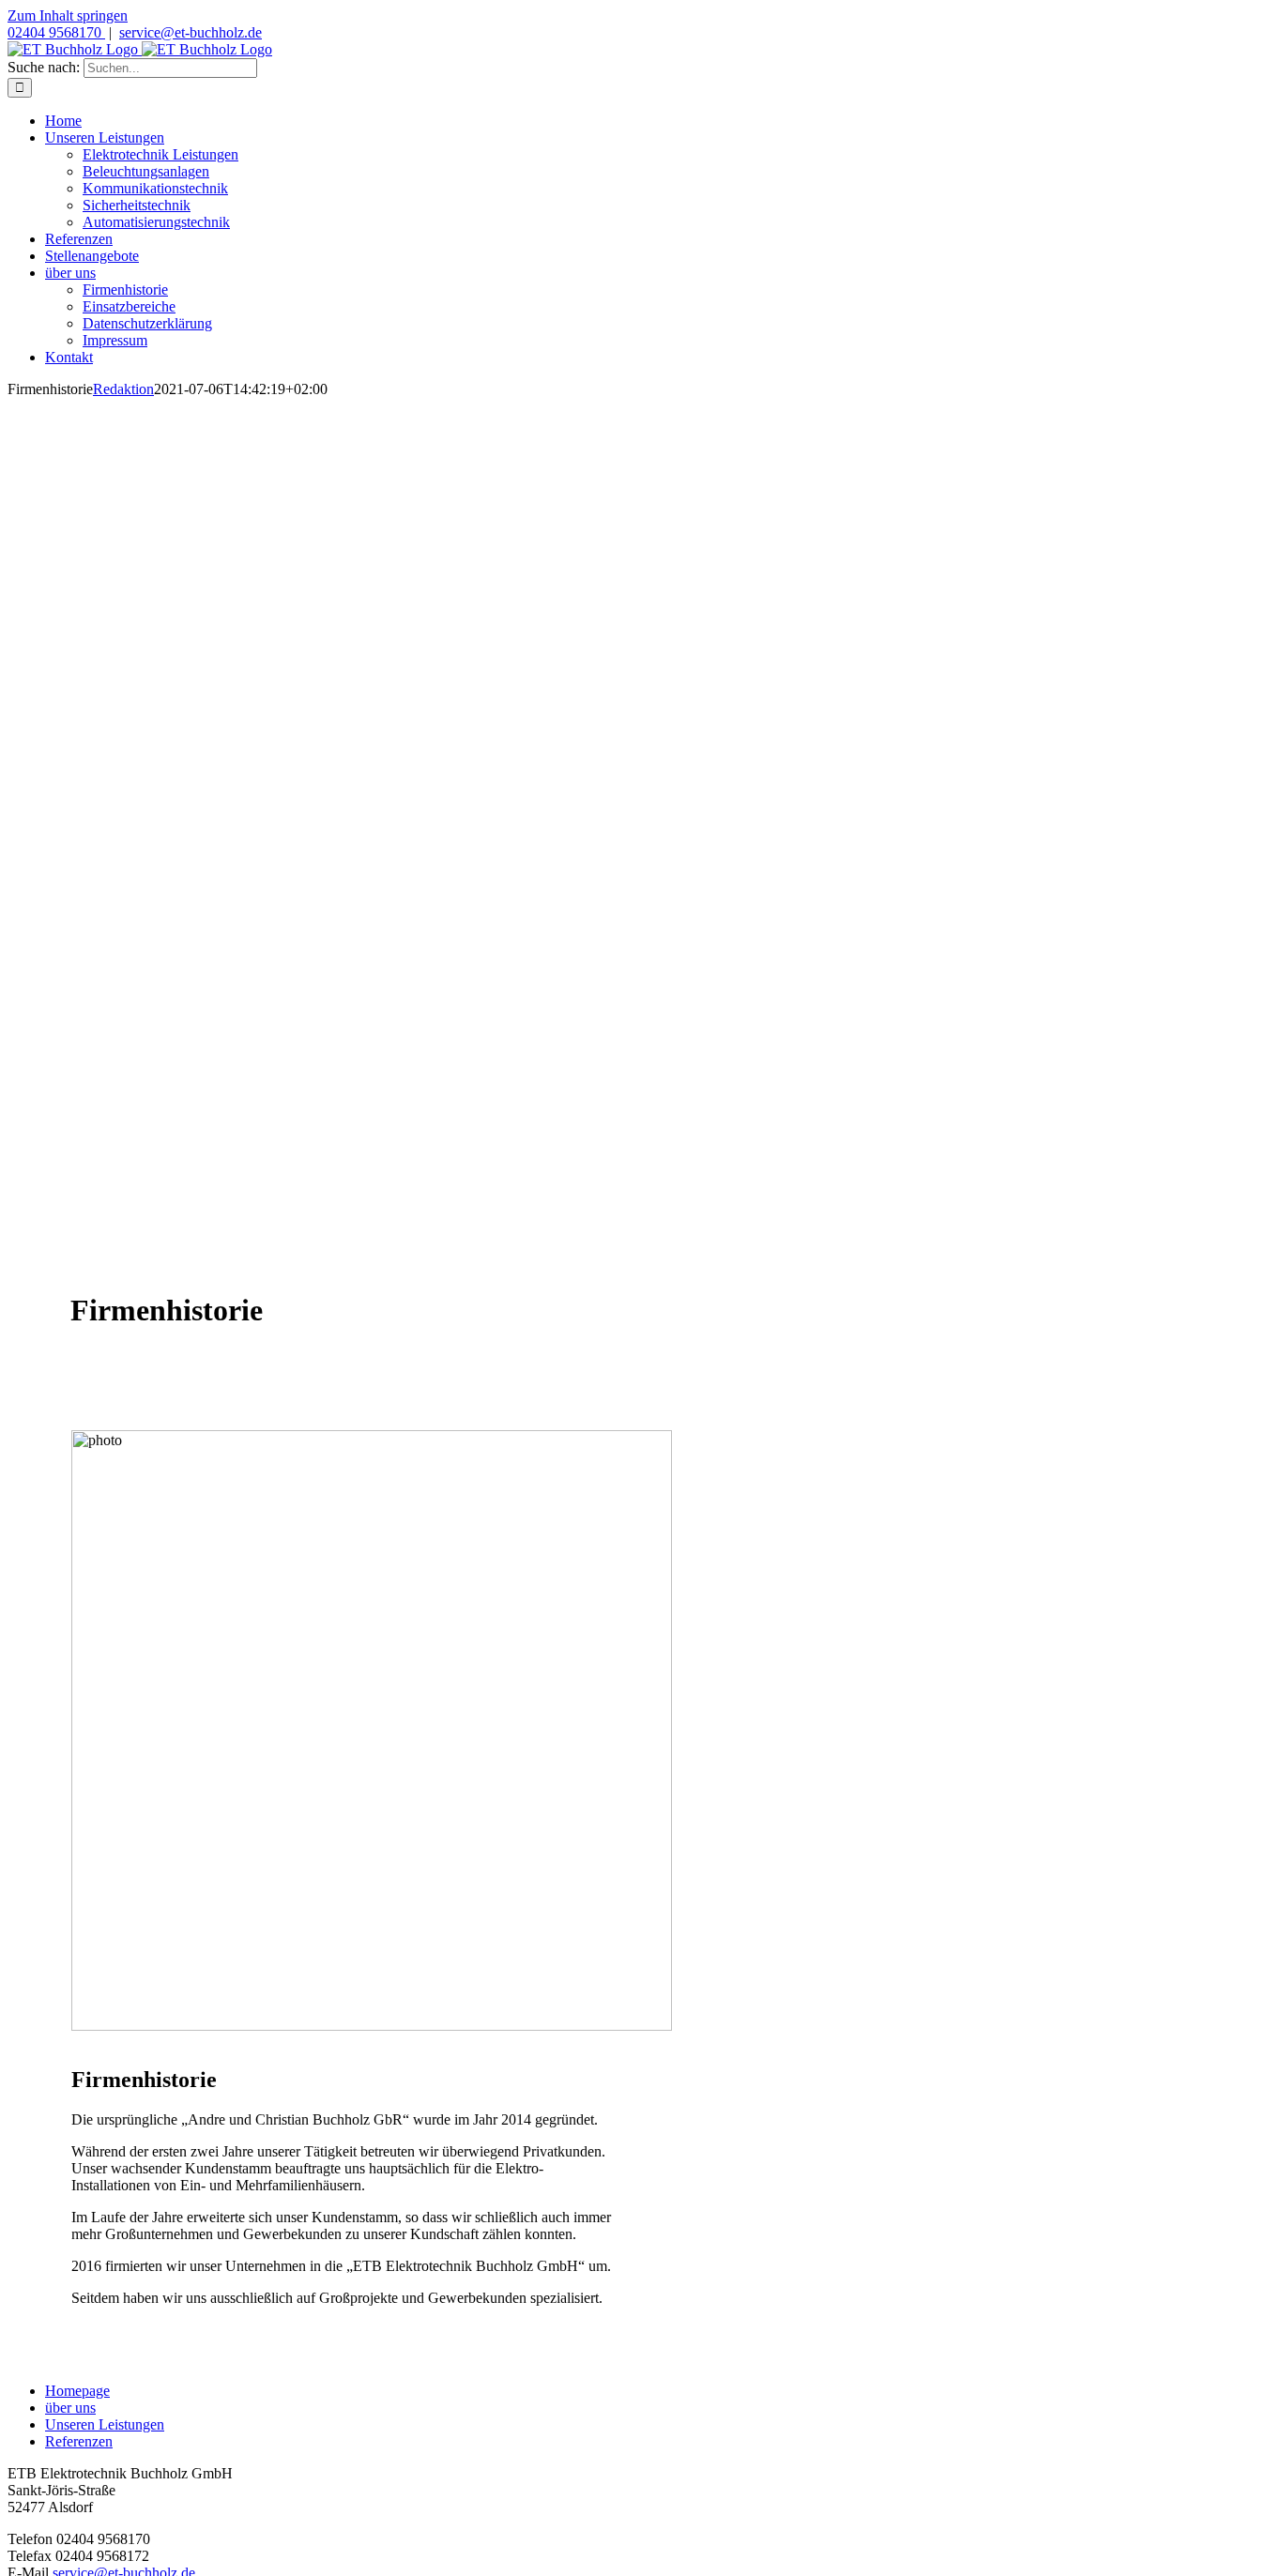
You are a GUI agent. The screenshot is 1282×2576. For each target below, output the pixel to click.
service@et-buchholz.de (191, 32)
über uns (70, 2408)
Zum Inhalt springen (68, 15)
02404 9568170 (56, 32)
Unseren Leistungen (105, 2424)
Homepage (77, 2391)
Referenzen (79, 2441)
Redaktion (123, 389)
